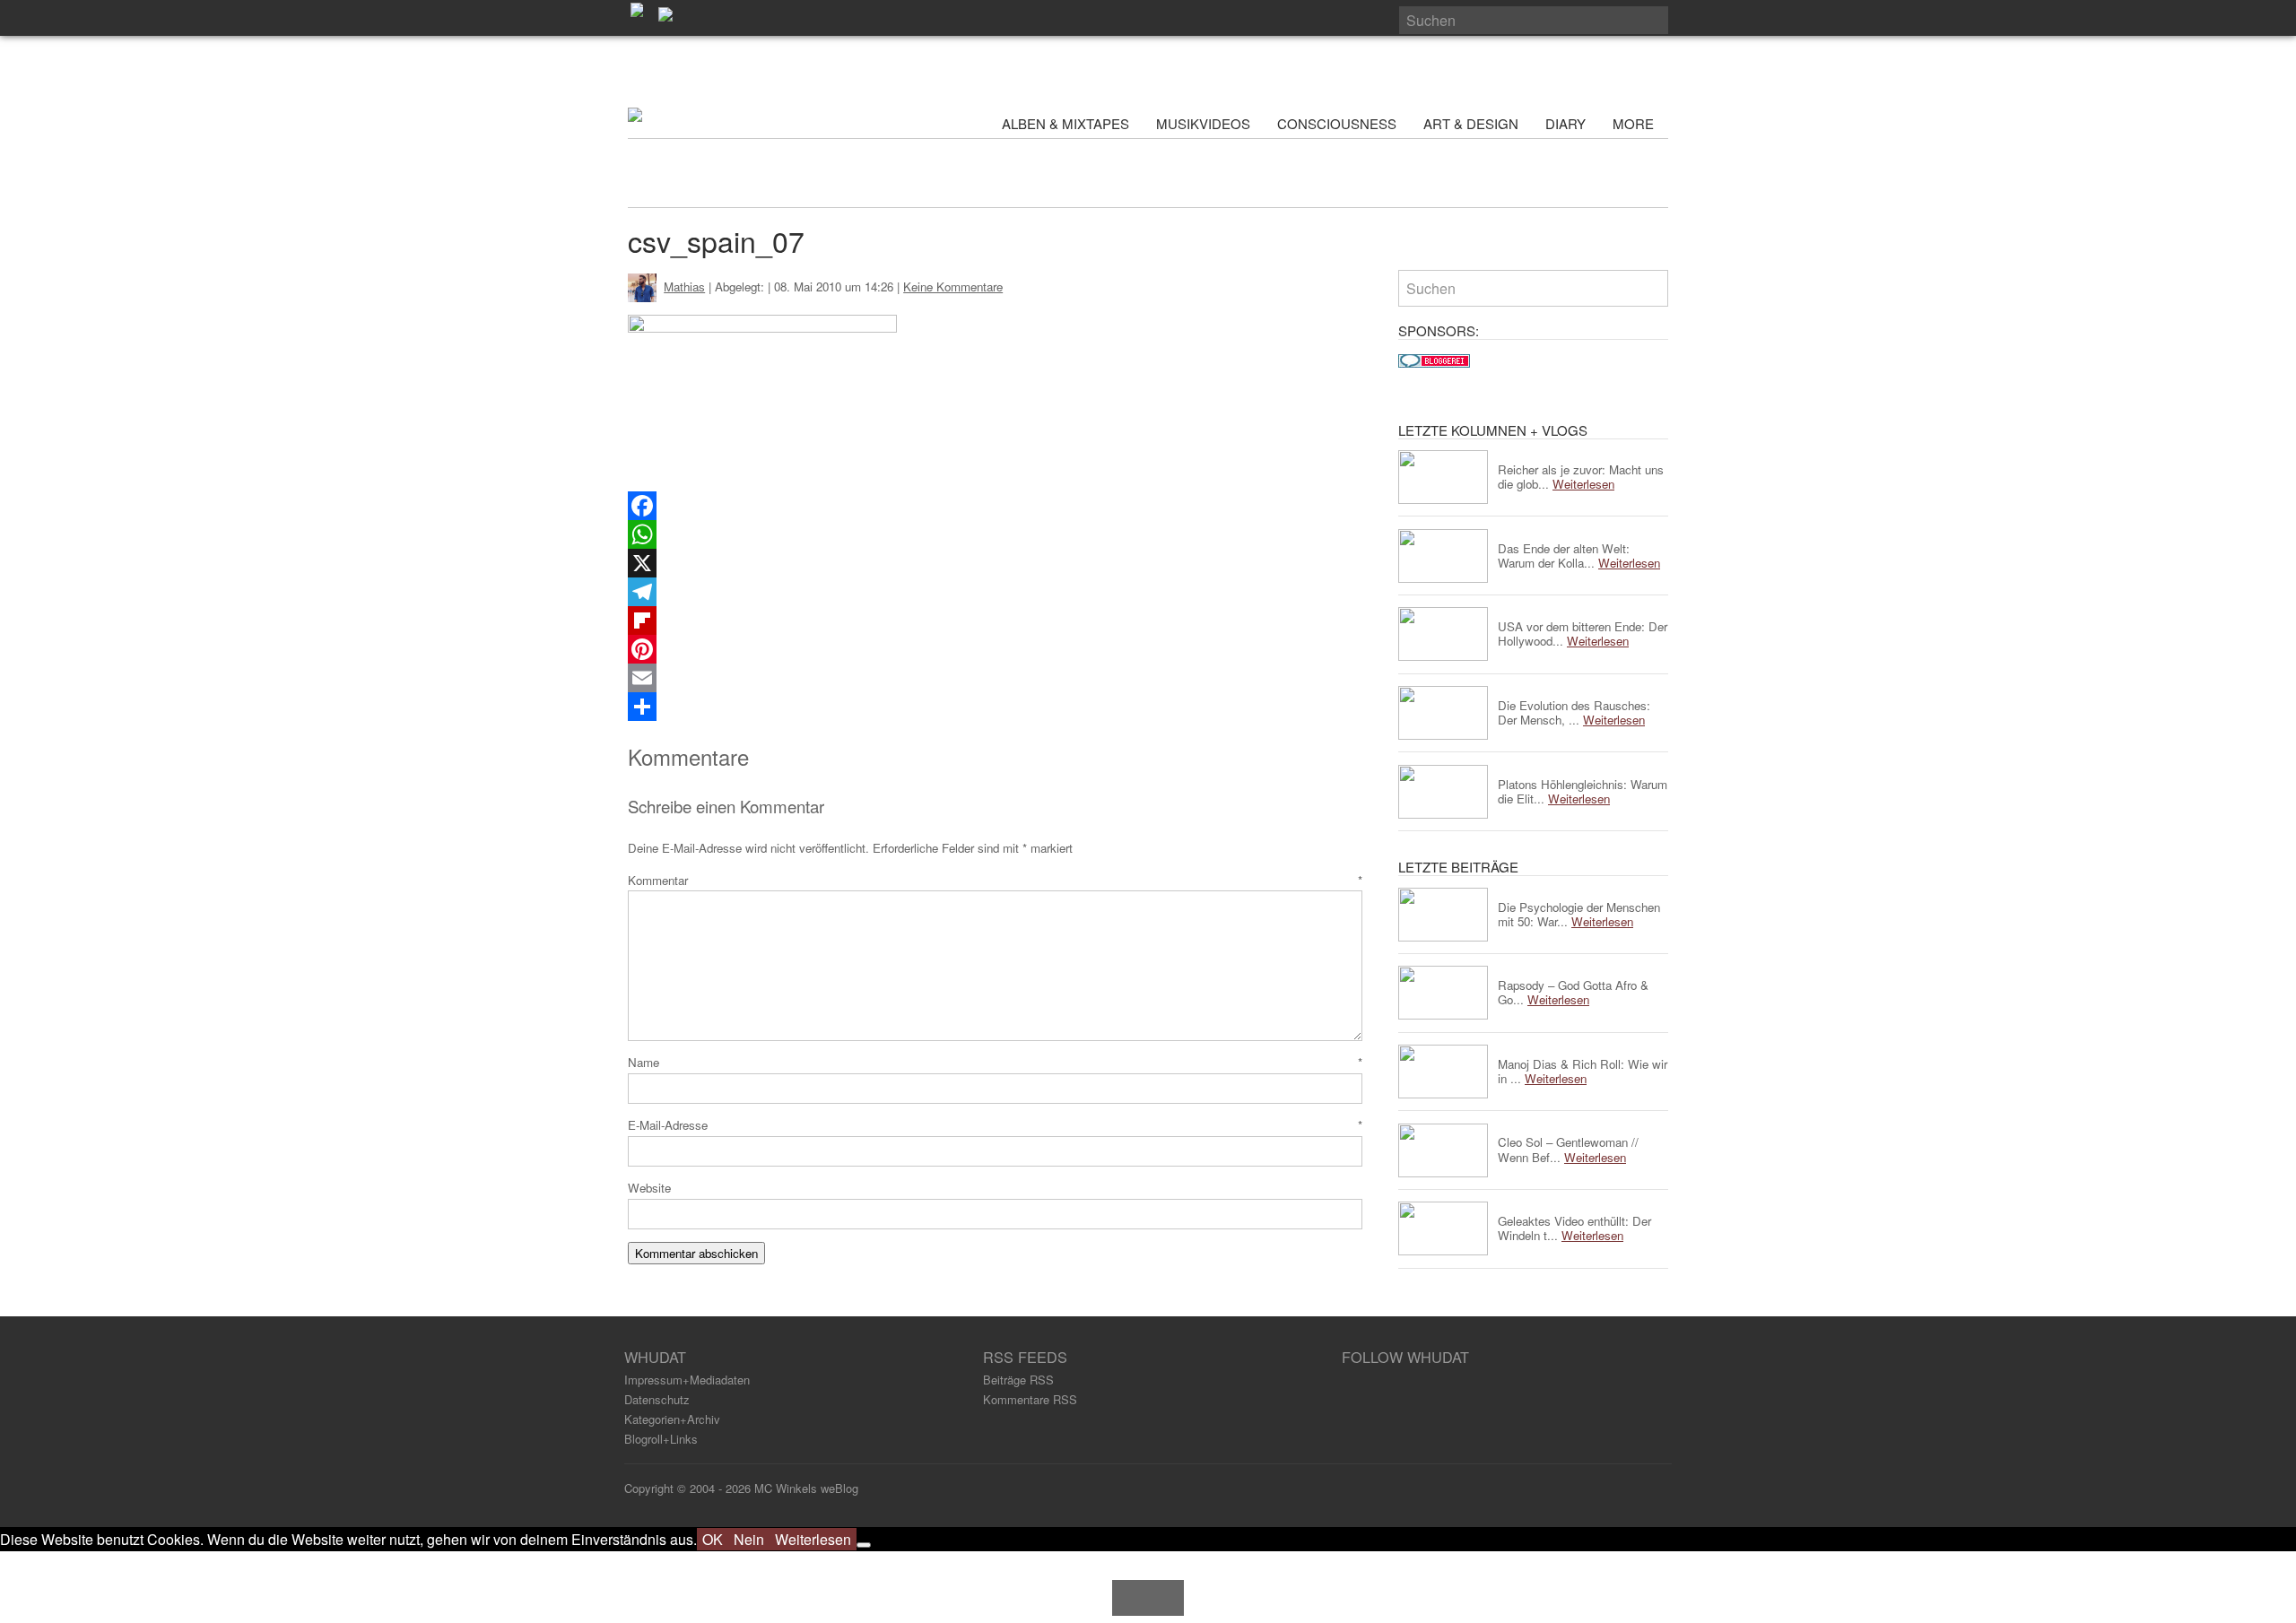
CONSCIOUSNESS (1337, 123)
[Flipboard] (995, 621)
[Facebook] (995, 506)
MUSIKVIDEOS (1203, 123)
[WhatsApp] (995, 534)
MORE (1635, 123)
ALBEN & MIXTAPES (1065, 123)
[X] (995, 563)
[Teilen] (995, 707)
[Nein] (864, 1545)
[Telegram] (995, 592)
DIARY (1565, 123)
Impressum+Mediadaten (687, 1380)
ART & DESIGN (1471, 123)
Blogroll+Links (661, 1439)
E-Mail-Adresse (995, 1125)
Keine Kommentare (953, 286)
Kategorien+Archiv (672, 1419)
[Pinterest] (995, 649)
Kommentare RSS (1030, 1399)
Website (649, 1188)
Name (995, 1062)
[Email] (995, 678)
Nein (749, 1539)
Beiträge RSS (1018, 1380)
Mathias (684, 286)
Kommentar (995, 880)
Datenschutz (657, 1399)
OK (713, 1539)
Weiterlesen (813, 1539)
